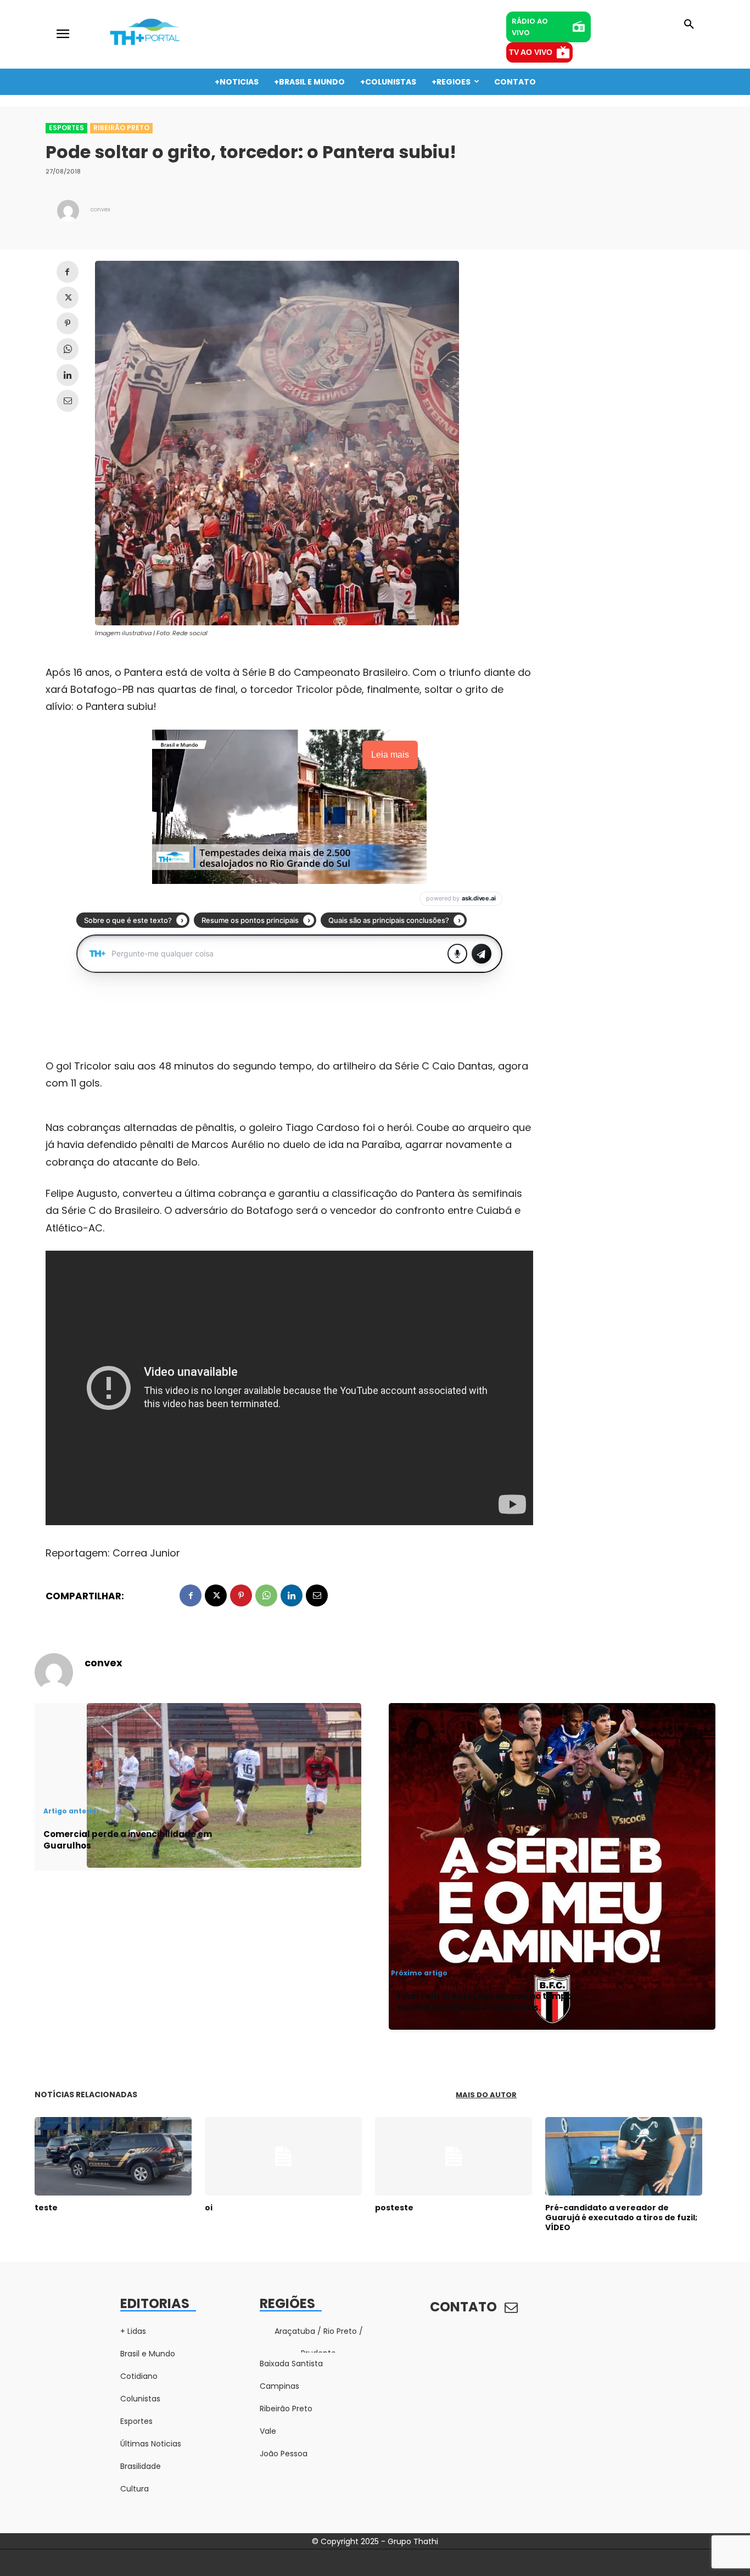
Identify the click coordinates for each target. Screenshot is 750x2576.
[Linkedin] (68, 375)
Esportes (66, 128)
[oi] (283, 2156)
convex (100, 209)
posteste (394, 2208)
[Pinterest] (68, 323)
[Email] (68, 401)
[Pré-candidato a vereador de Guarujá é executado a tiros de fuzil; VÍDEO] (624, 2156)
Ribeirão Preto (121, 128)
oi (209, 2208)
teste (46, 2208)
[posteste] (454, 2156)
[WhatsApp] (68, 349)
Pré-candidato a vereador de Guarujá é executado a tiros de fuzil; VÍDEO (621, 2217)
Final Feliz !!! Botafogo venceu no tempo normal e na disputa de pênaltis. (485, 2002)
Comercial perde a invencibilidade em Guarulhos (128, 1840)
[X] (68, 298)
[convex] (68, 211)
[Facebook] (68, 272)
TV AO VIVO (531, 52)
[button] (689, 25)
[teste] (113, 2156)
